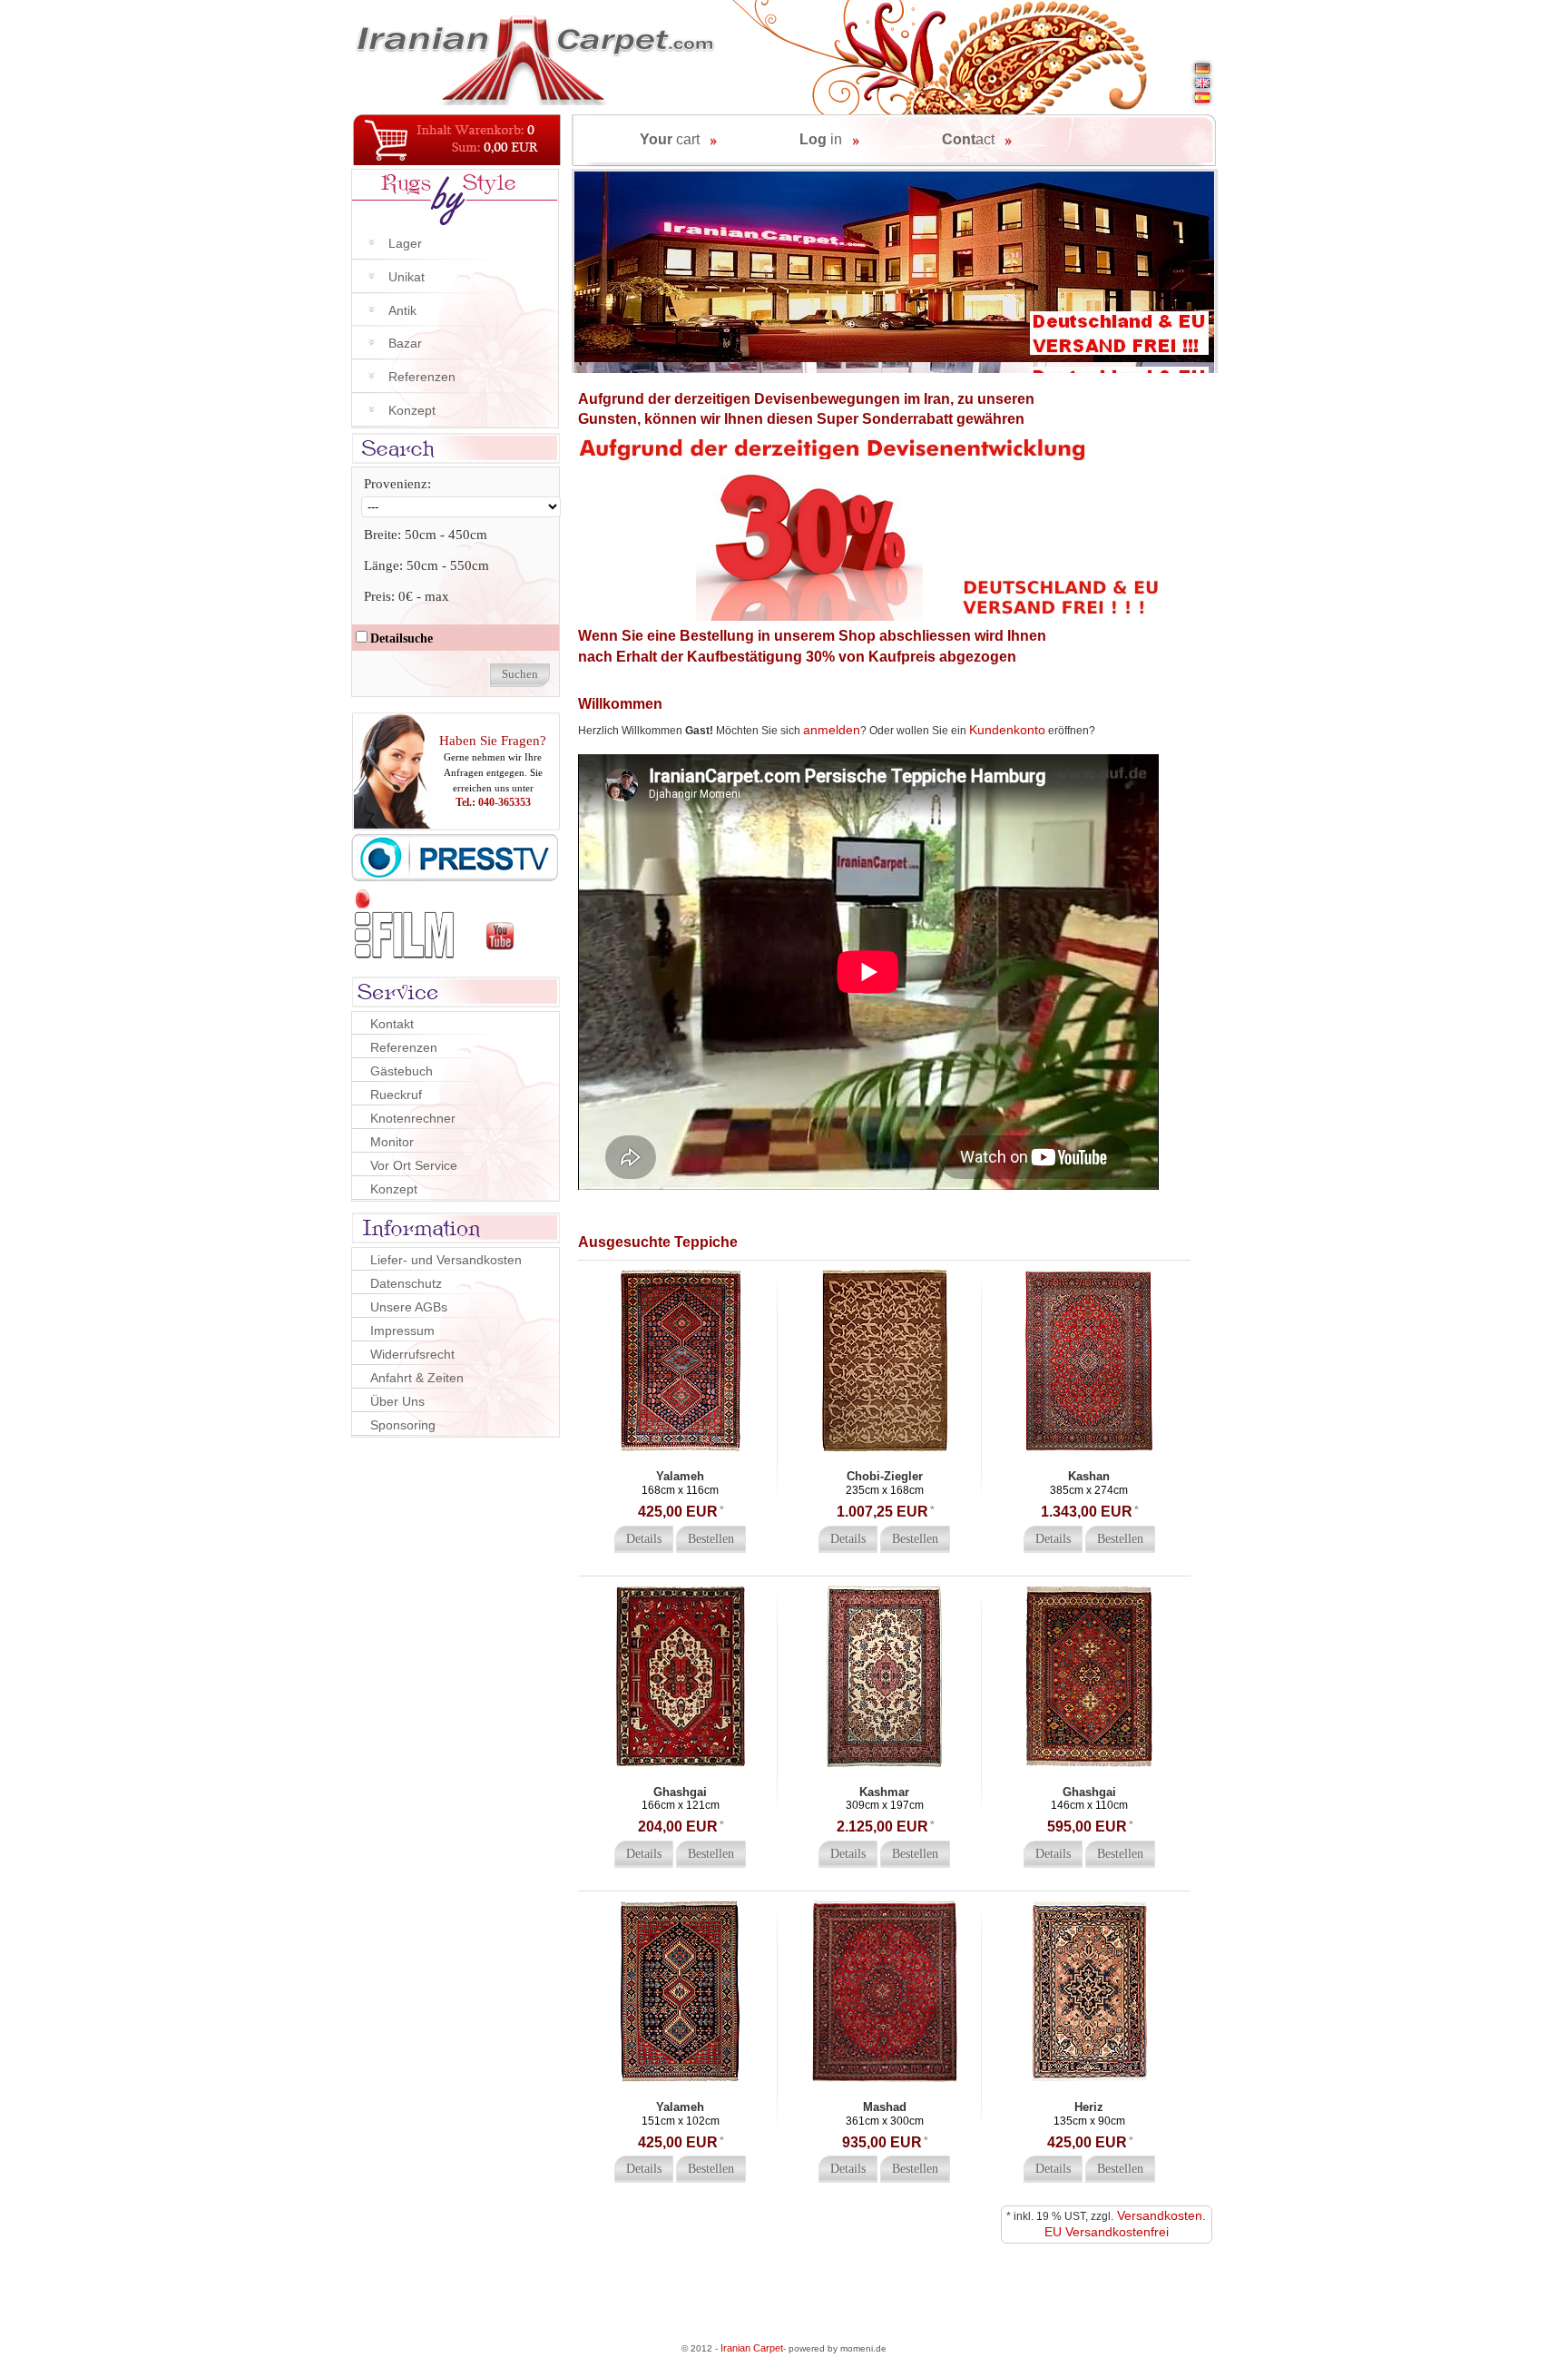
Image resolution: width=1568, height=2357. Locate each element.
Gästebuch (402, 1071)
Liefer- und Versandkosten (446, 1260)
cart (670, 139)
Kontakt (392, 1024)
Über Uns (397, 1401)
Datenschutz (406, 1283)
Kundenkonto (1007, 730)
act (968, 139)
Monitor (392, 1142)
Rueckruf (396, 1095)
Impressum (402, 1331)
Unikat (407, 277)
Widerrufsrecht (412, 1354)
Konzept (412, 410)
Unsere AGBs (409, 1307)
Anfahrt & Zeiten (417, 1378)
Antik (402, 310)
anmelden (832, 730)
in (821, 139)
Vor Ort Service (414, 1165)
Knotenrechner (413, 1118)
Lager (405, 243)
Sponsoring (403, 1425)
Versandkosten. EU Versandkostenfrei (1126, 2224)
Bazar (405, 343)
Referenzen (422, 377)
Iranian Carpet (752, 2348)
